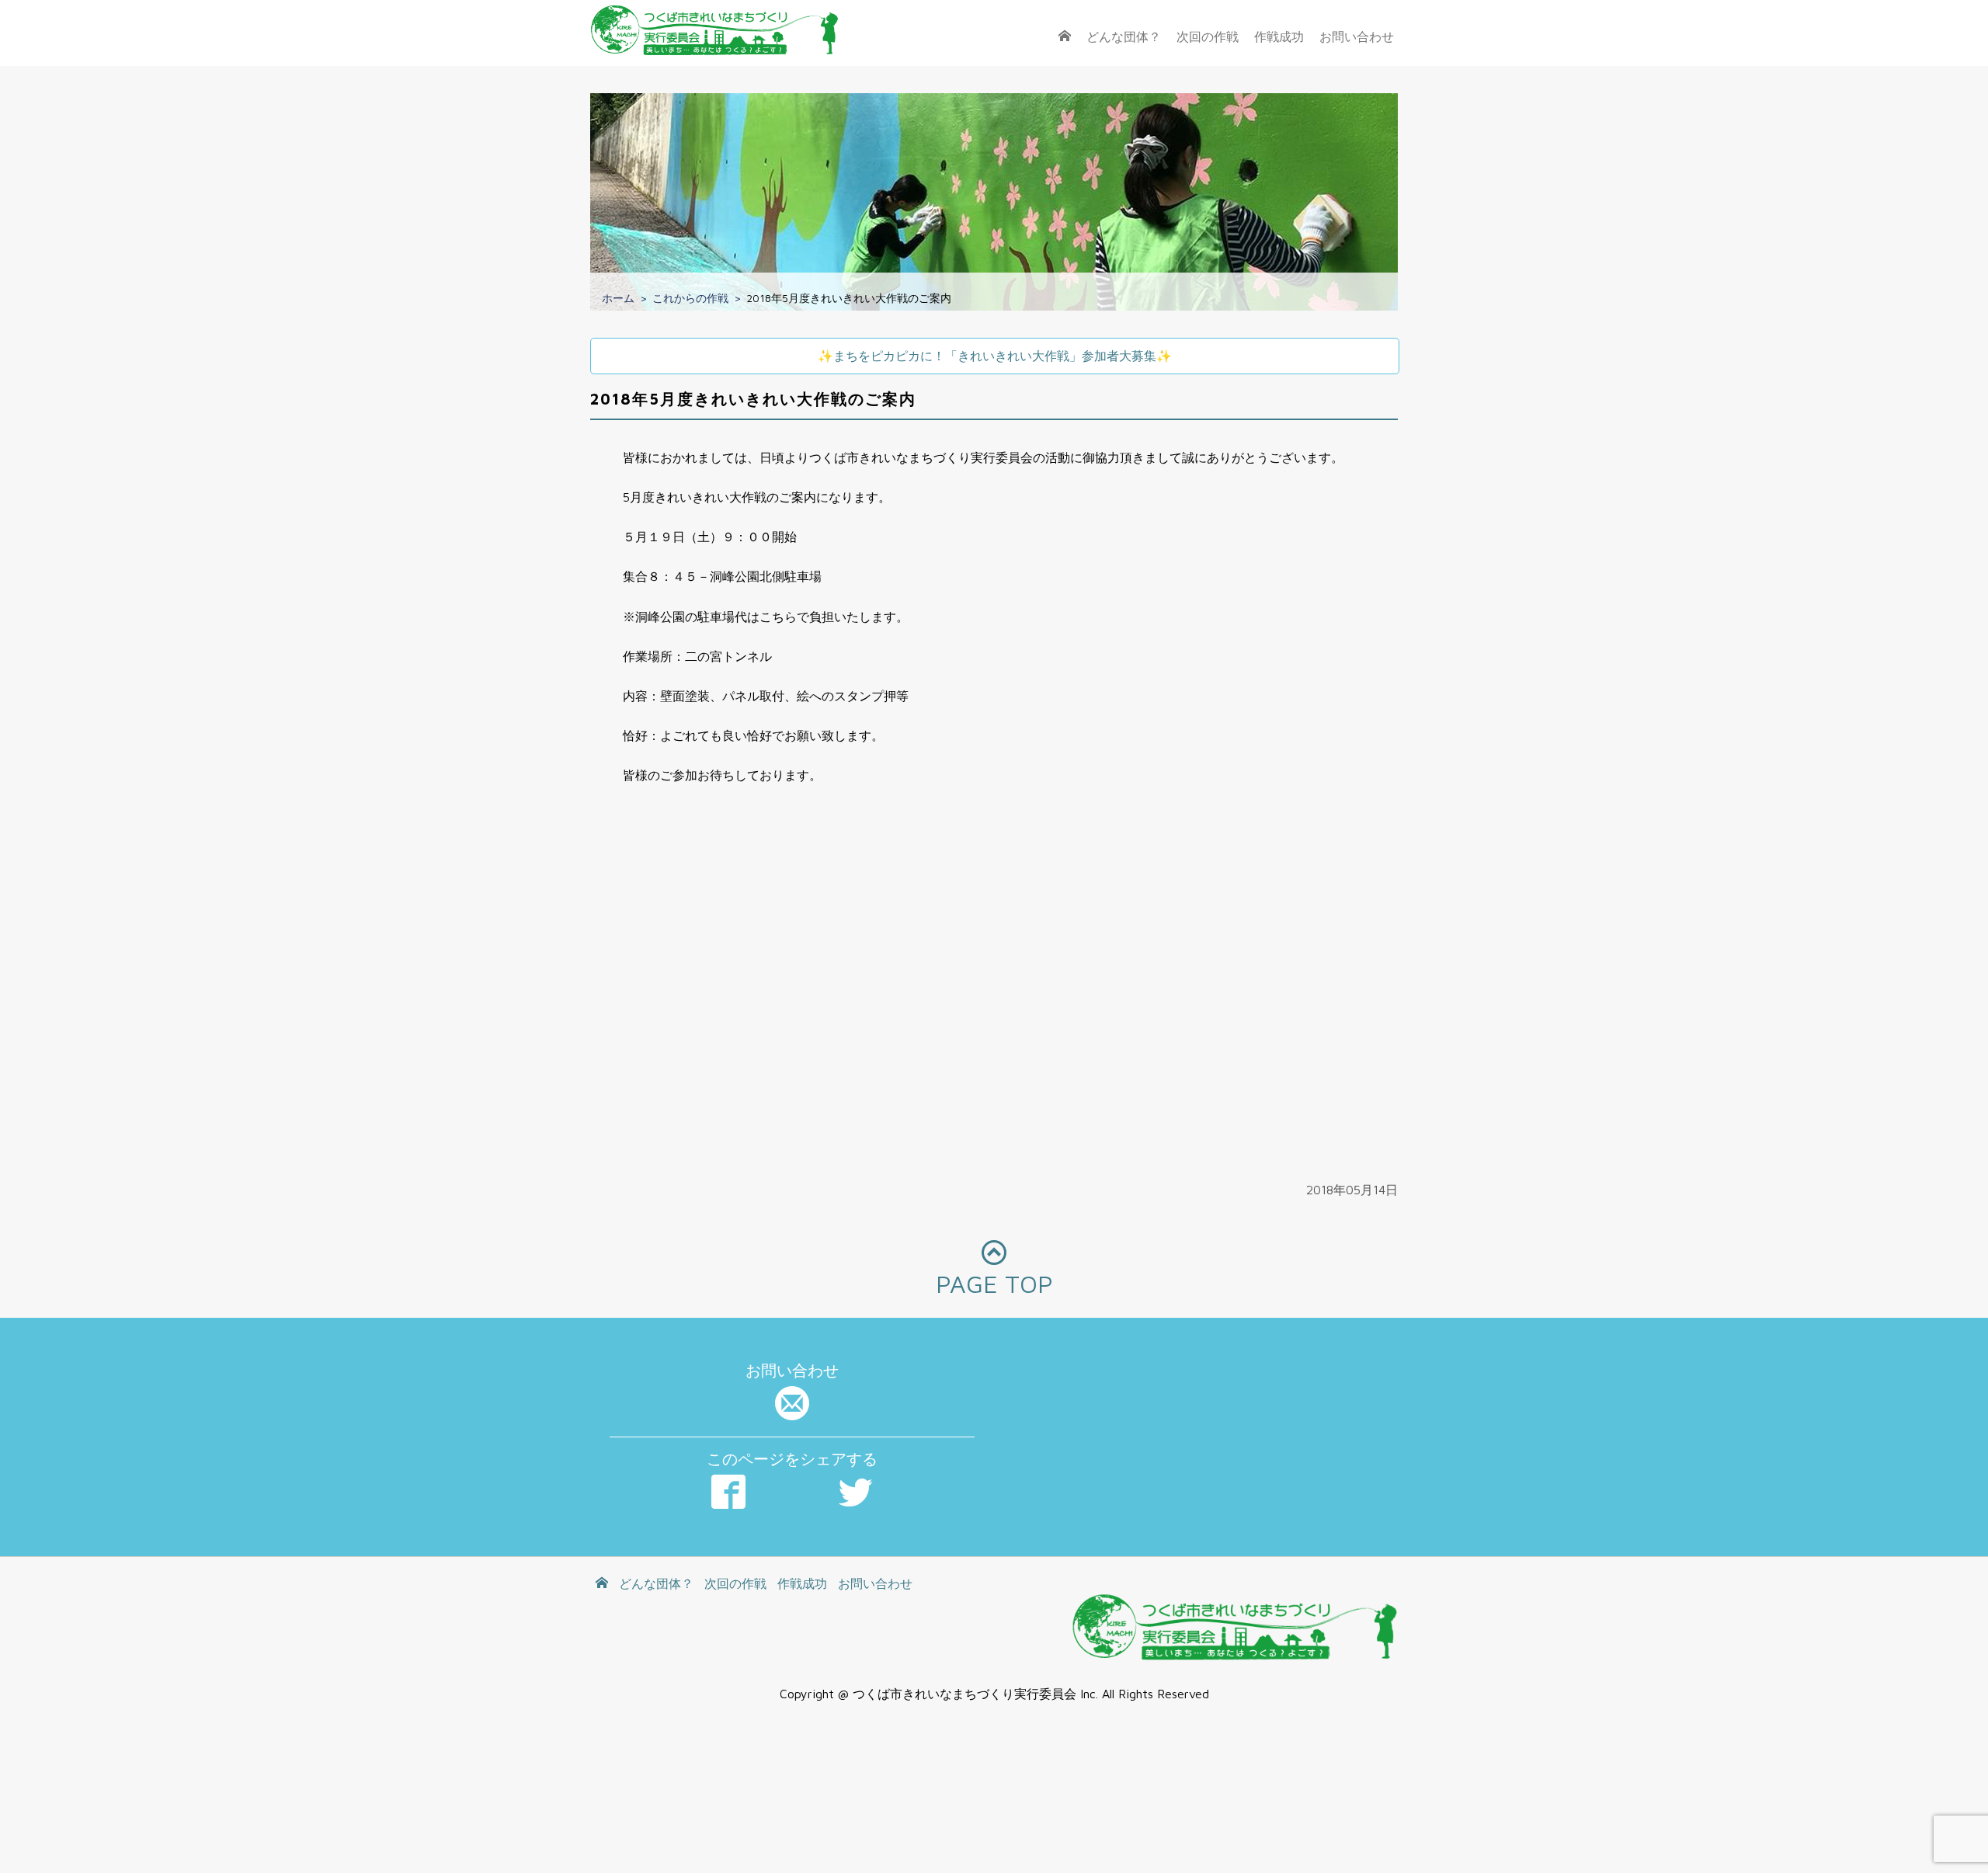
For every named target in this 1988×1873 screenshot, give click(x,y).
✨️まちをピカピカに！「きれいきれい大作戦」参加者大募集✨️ (995, 356)
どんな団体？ (1124, 36)
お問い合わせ (1357, 36)
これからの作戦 (690, 298)
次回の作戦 (1208, 36)
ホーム (618, 298)
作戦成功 (1279, 36)
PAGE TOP (994, 1284)
